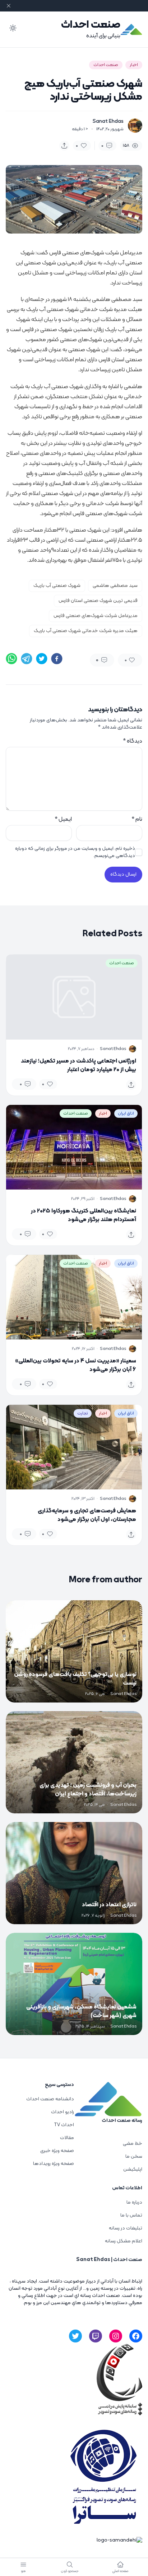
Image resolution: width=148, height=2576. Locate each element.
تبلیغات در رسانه (126, 2228)
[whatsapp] (11, 659)
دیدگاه (133, 741)
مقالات (67, 2138)
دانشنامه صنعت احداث (50, 2099)
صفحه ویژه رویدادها (54, 2164)
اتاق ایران (126, 1113)
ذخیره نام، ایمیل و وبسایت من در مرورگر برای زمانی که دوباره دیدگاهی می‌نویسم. (75, 852)
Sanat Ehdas (108, 122)
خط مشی (133, 2144)
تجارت (83, 1413)
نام (137, 819)
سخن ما (134, 2156)
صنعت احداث (91, 25)
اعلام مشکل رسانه (124, 2241)
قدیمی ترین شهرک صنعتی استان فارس (98, 601)
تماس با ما (131, 2215)
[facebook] (57, 659)
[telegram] (27, 659)
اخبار (134, 65)
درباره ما (134, 2202)
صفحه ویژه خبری (57, 2151)
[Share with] (64, 146)
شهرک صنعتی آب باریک (57, 586)
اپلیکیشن (133, 2169)
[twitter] (42, 659)
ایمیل (63, 819)
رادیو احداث (63, 2112)
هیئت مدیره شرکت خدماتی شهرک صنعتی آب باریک (86, 631)
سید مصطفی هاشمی (115, 586)
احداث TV (64, 2125)
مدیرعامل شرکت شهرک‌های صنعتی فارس (96, 616)
